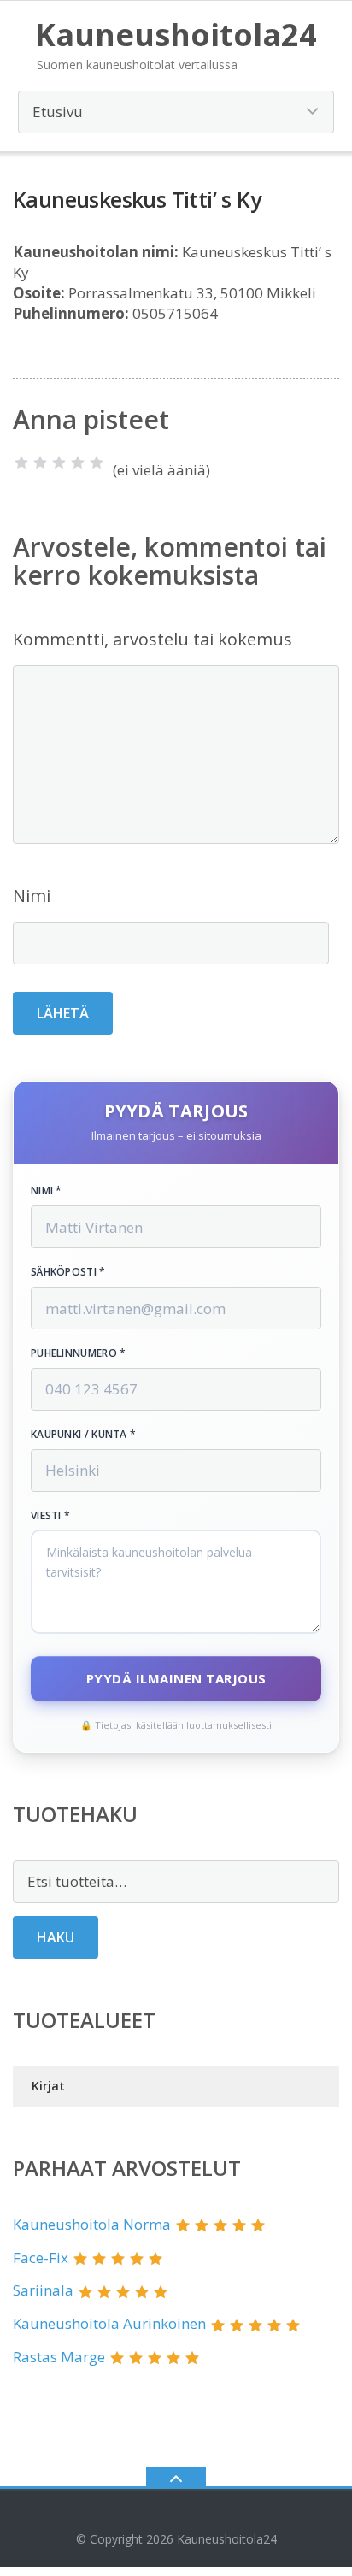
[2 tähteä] (40, 463)
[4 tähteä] (78, 463)
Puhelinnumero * (79, 1353)
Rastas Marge (59, 2357)
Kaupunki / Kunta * (83, 1435)
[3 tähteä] (59, 463)
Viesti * (50, 1516)
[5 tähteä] (97, 463)
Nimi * (47, 1191)
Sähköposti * (68, 1272)
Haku (56, 1937)
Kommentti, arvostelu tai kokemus (153, 639)
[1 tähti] (21, 463)
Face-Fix (41, 2258)
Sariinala (43, 2290)
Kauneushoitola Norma (92, 2224)
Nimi (32, 896)
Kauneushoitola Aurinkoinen (109, 2323)
